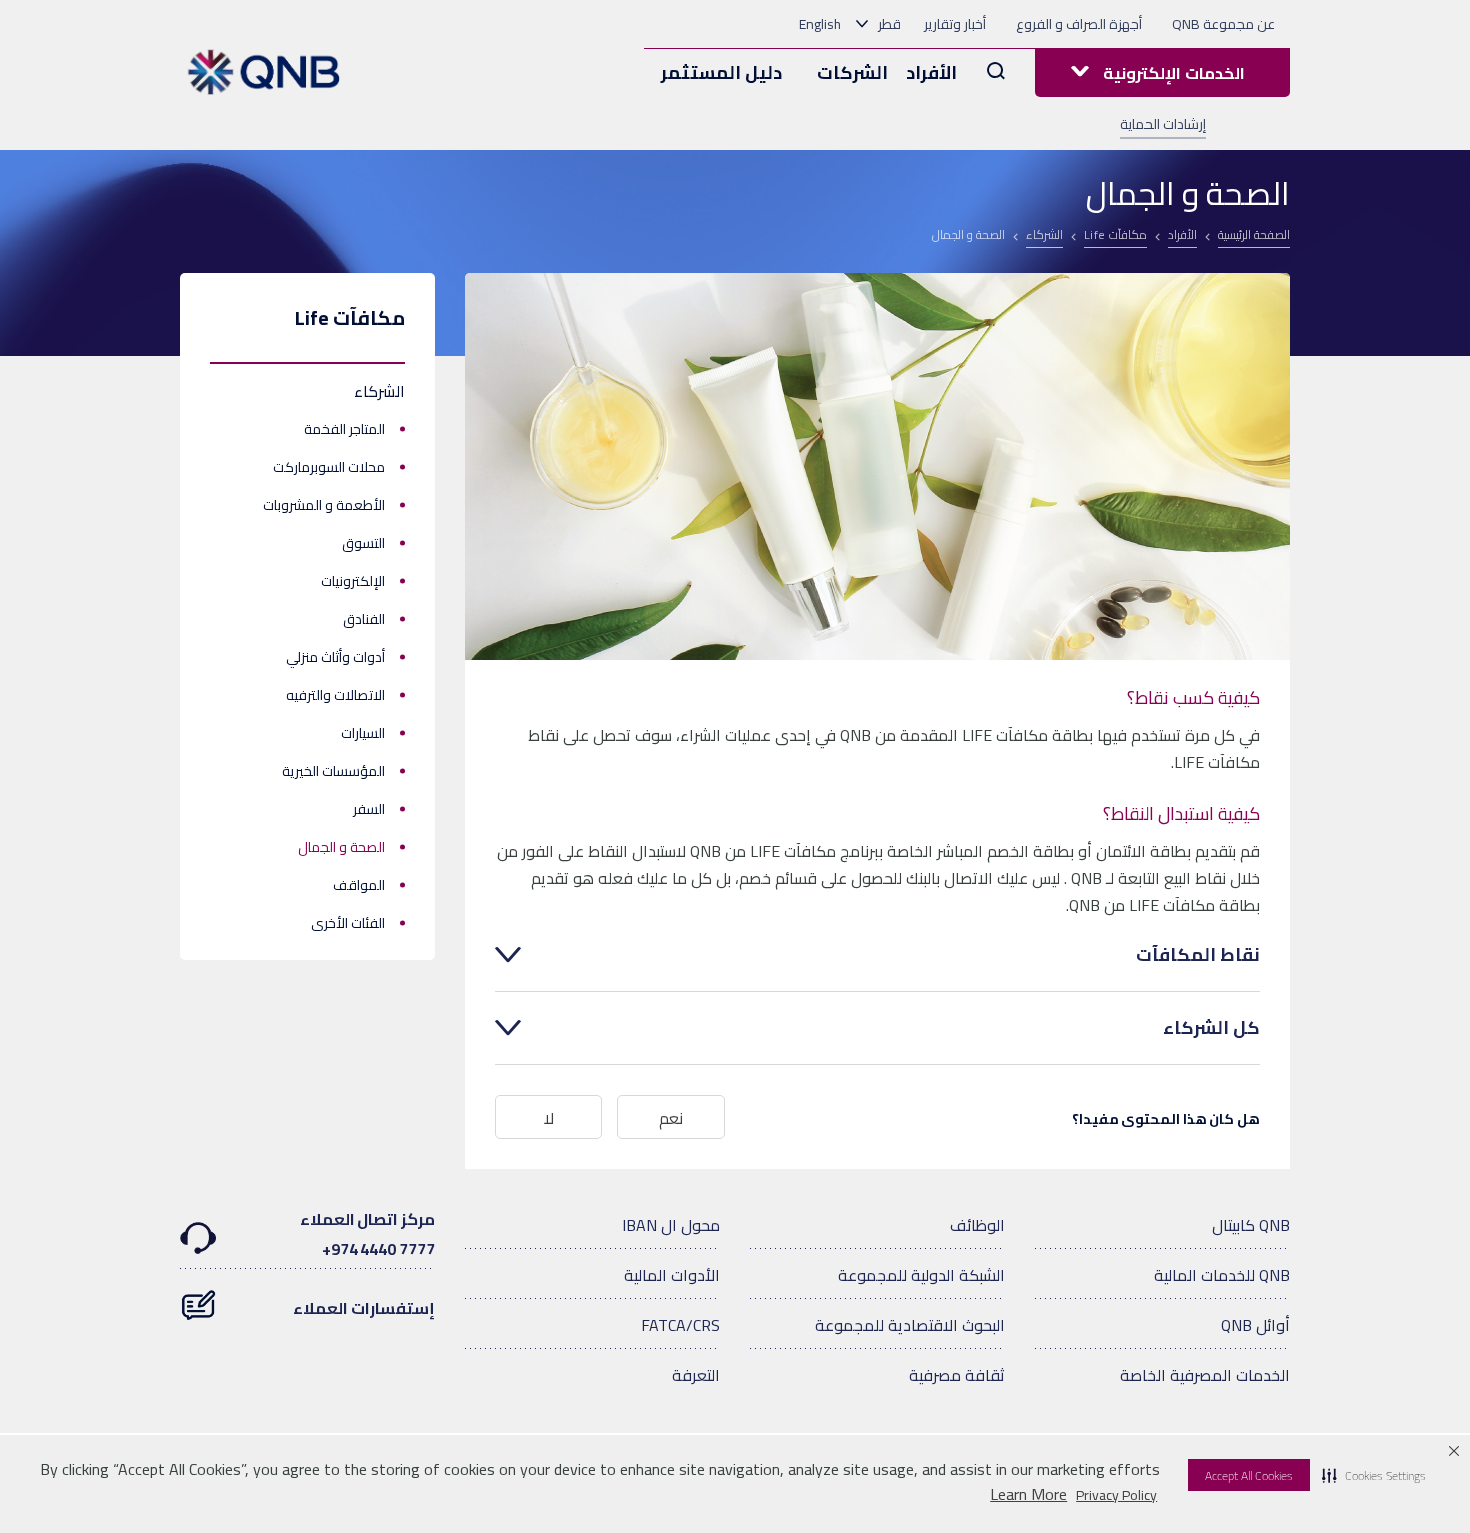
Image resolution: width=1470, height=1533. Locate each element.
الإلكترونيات (353, 581)
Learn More (1028, 1494)
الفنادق (364, 619)
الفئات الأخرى (348, 923)
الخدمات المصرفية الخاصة (1205, 1375)
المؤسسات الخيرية (333, 771)
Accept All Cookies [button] (1249, 1475)
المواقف (359, 885)
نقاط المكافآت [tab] (1198, 955)
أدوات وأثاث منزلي (335, 657)
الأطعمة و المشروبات (324, 505)
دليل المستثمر (721, 72)
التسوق (363, 543)
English (820, 24)
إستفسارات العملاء (364, 1308)
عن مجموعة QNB (1223, 24)
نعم (671, 1118)
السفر (369, 809)
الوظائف (977, 1225)
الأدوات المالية (672, 1275)
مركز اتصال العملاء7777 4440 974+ (367, 1234)
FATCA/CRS (680, 1325)
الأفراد (931, 72)
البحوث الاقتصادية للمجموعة (910, 1325)
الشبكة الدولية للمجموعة (921, 1275)
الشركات (852, 72)
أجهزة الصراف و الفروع (1079, 24)
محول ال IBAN (671, 1225)
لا (549, 1118)
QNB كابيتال (1251, 1225)
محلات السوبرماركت (329, 467)
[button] (1374, 1475)
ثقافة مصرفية (957, 1375)
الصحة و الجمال (341, 847)
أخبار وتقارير (955, 24)
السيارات (363, 733)
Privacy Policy (1116, 1495)
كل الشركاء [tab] (1211, 1028)
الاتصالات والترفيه (335, 695)
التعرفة (696, 1375)
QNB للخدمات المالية (1222, 1275)
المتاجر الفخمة (344, 429)
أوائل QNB (1255, 1325)
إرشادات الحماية (1163, 124)
